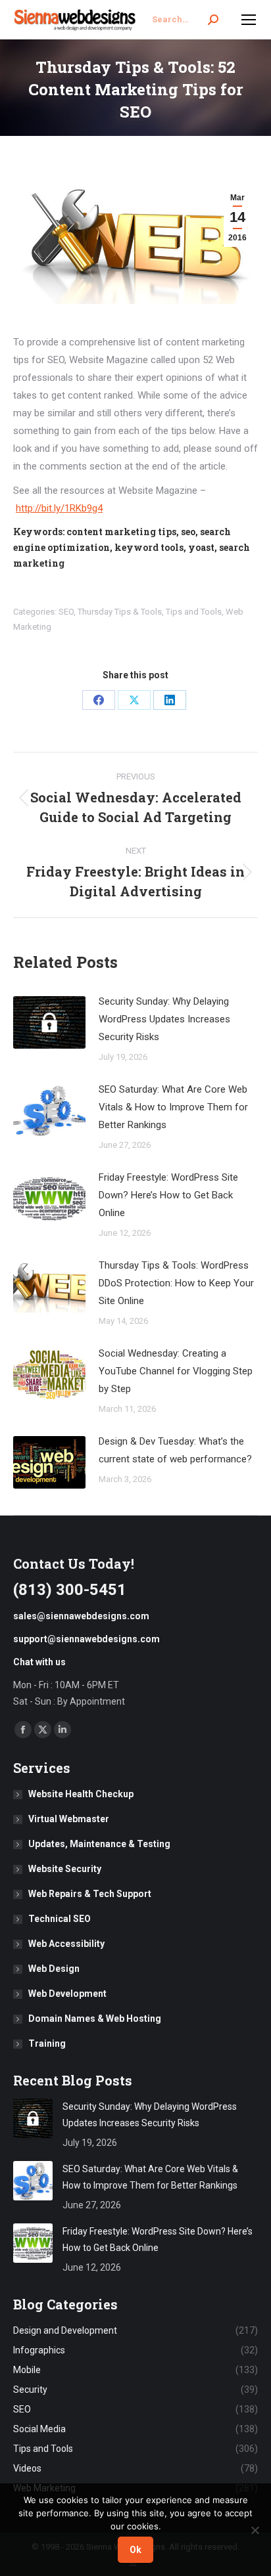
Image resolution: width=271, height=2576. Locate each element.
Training (47, 2043)
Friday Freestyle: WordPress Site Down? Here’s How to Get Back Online (168, 1195)
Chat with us (39, 1662)
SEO (66, 612)
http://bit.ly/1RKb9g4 (59, 508)
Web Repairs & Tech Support (90, 1894)
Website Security (65, 1869)
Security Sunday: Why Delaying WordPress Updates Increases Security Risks (164, 1019)
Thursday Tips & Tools (120, 612)
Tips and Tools (194, 612)
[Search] (213, 20)
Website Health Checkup (81, 1794)
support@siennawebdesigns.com (86, 1639)
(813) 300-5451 (70, 1590)
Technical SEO (60, 1919)
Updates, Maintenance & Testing (99, 1844)
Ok (135, 2550)
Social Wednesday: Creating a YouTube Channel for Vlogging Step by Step (176, 1371)
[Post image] (49, 1022)
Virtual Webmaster (69, 1819)
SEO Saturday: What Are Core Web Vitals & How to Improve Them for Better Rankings (173, 1107)
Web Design (54, 1969)
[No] (255, 2530)
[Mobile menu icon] (249, 20)
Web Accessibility (66, 1944)
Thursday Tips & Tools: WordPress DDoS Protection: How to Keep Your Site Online (176, 1283)
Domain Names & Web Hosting (95, 2019)
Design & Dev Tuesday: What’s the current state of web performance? (175, 1450)
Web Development (67, 1994)
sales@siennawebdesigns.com (81, 1616)
